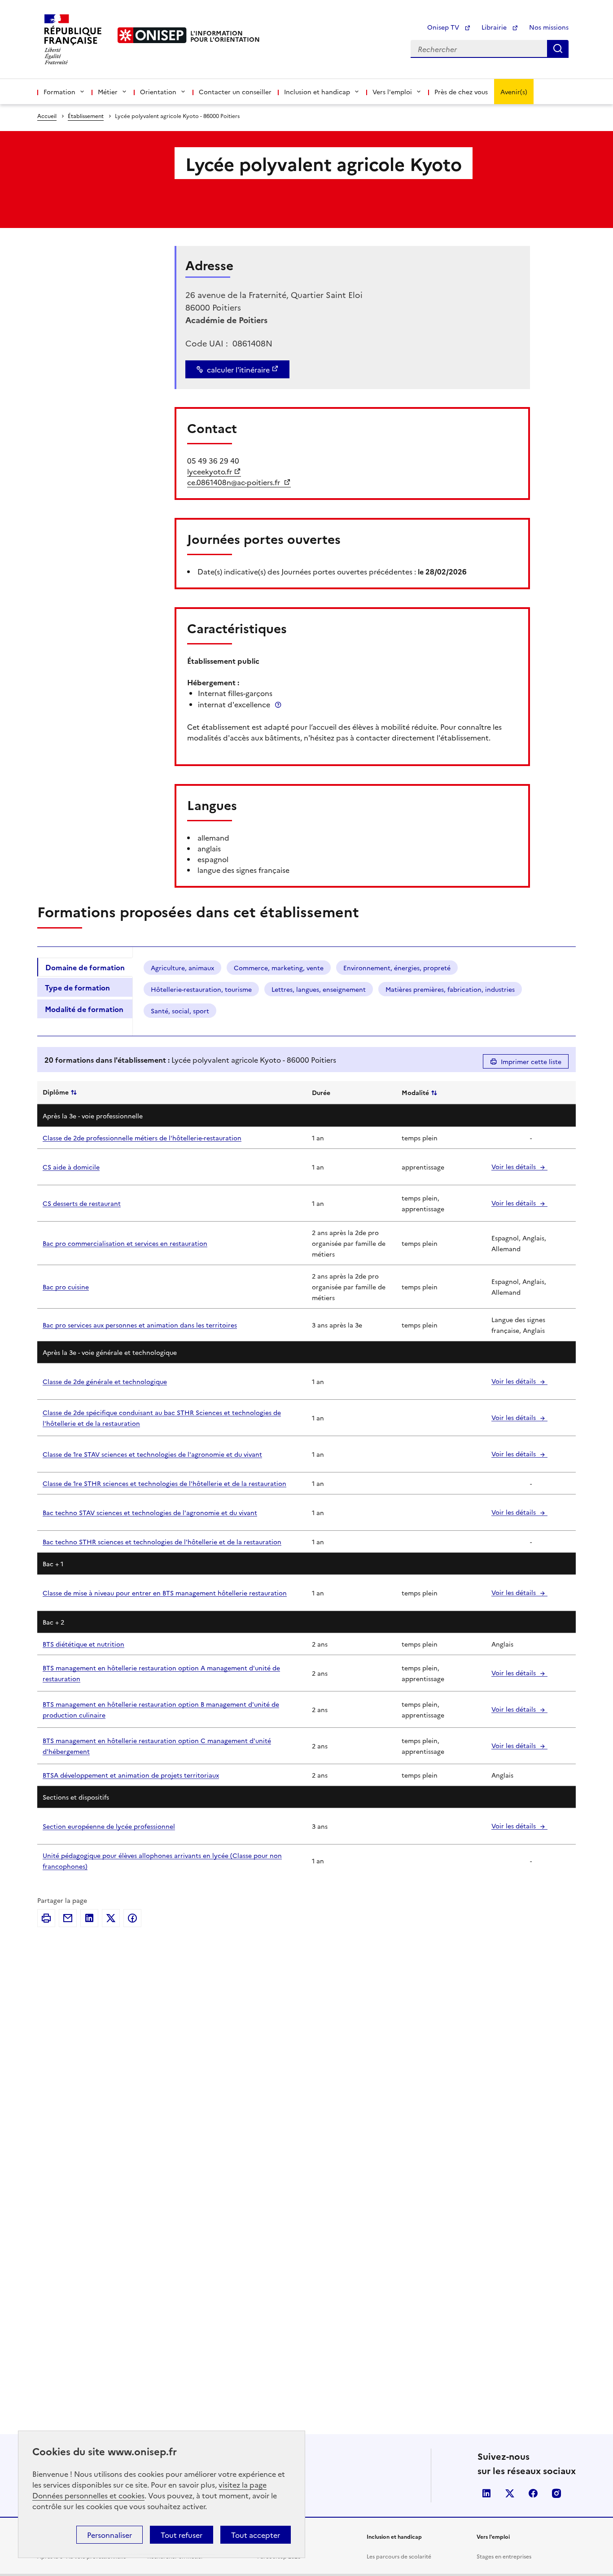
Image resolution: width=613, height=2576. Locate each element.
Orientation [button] (158, 92)
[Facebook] (132, 1918)
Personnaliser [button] (109, 2535)
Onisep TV (444, 27)
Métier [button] (108, 92)
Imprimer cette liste (531, 1061)
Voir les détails (514, 1166)
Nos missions (549, 27)
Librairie (495, 27)
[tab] (85, 967)
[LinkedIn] (89, 1918)
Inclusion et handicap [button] (317, 92)
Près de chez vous (461, 92)
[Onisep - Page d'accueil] (152, 35)
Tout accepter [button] (256, 2535)
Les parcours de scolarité (399, 2556)
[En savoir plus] (278, 704)
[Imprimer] (46, 1918)
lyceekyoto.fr (210, 471)
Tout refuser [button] (182, 2535)
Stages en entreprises (504, 2556)
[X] (111, 1918)
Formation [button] (59, 92)
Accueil (47, 116)
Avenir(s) (514, 92)
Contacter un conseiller (235, 92)
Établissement (86, 116)
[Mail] (68, 1918)
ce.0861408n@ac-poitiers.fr (234, 482)
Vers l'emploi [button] (392, 92)
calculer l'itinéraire (238, 369)
